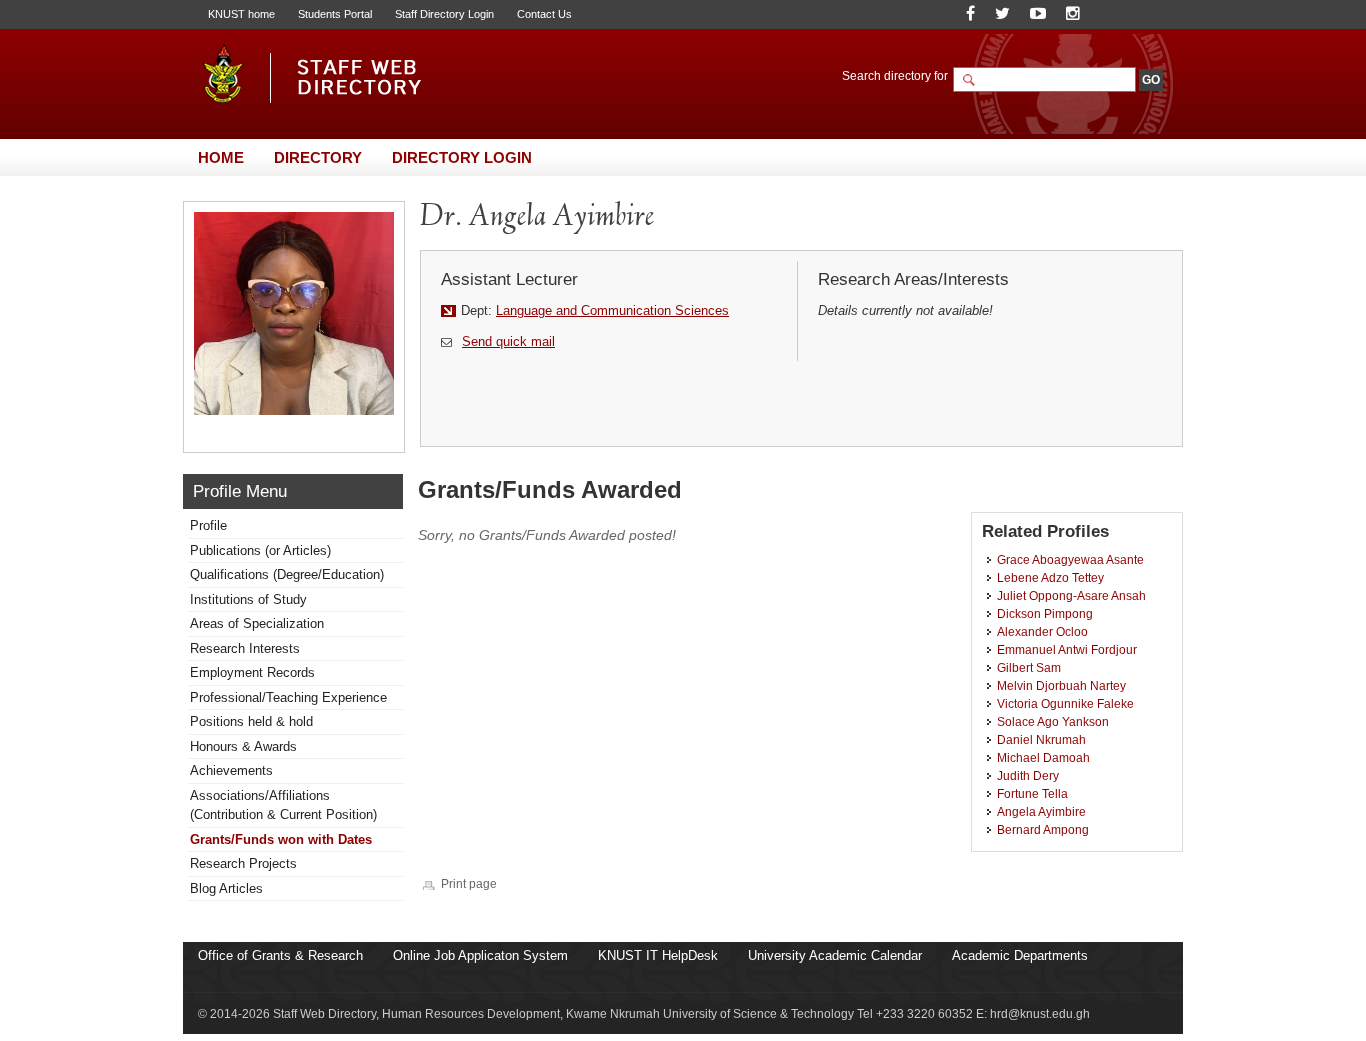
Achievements (231, 770)
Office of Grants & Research (280, 955)
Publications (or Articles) (260, 550)
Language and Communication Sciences (612, 310)
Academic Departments (1020, 955)
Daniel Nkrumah (1041, 739)
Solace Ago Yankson (1053, 721)
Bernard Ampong (1043, 829)
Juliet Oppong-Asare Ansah (1071, 595)
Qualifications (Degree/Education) (287, 574)
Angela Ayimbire (1041, 811)
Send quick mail (508, 341)
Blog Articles (226, 888)
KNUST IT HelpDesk (658, 955)
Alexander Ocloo (1042, 631)
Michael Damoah (1043, 757)
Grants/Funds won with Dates (281, 839)
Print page (469, 883)
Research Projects (243, 863)
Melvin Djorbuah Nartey (1061, 685)
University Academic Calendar (835, 955)
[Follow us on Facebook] (970, 13)
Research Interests (245, 648)
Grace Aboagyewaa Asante (1070, 559)
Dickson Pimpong (1045, 613)
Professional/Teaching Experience (288, 697)
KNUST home (241, 14)
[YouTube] (1038, 13)
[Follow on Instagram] (1073, 13)
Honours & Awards (243, 746)
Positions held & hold (251, 721)
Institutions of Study (248, 599)
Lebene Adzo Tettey (1050, 577)
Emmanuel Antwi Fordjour (1067, 649)
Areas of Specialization (257, 623)
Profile (208, 525)
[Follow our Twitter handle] (1002, 13)
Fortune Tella (1032, 793)
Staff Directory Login (444, 14)
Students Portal (335, 14)
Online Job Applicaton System (480, 955)
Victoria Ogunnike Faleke (1065, 703)
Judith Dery (1028, 775)
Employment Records (252, 672)
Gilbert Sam (1029, 667)
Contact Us (544, 14)
